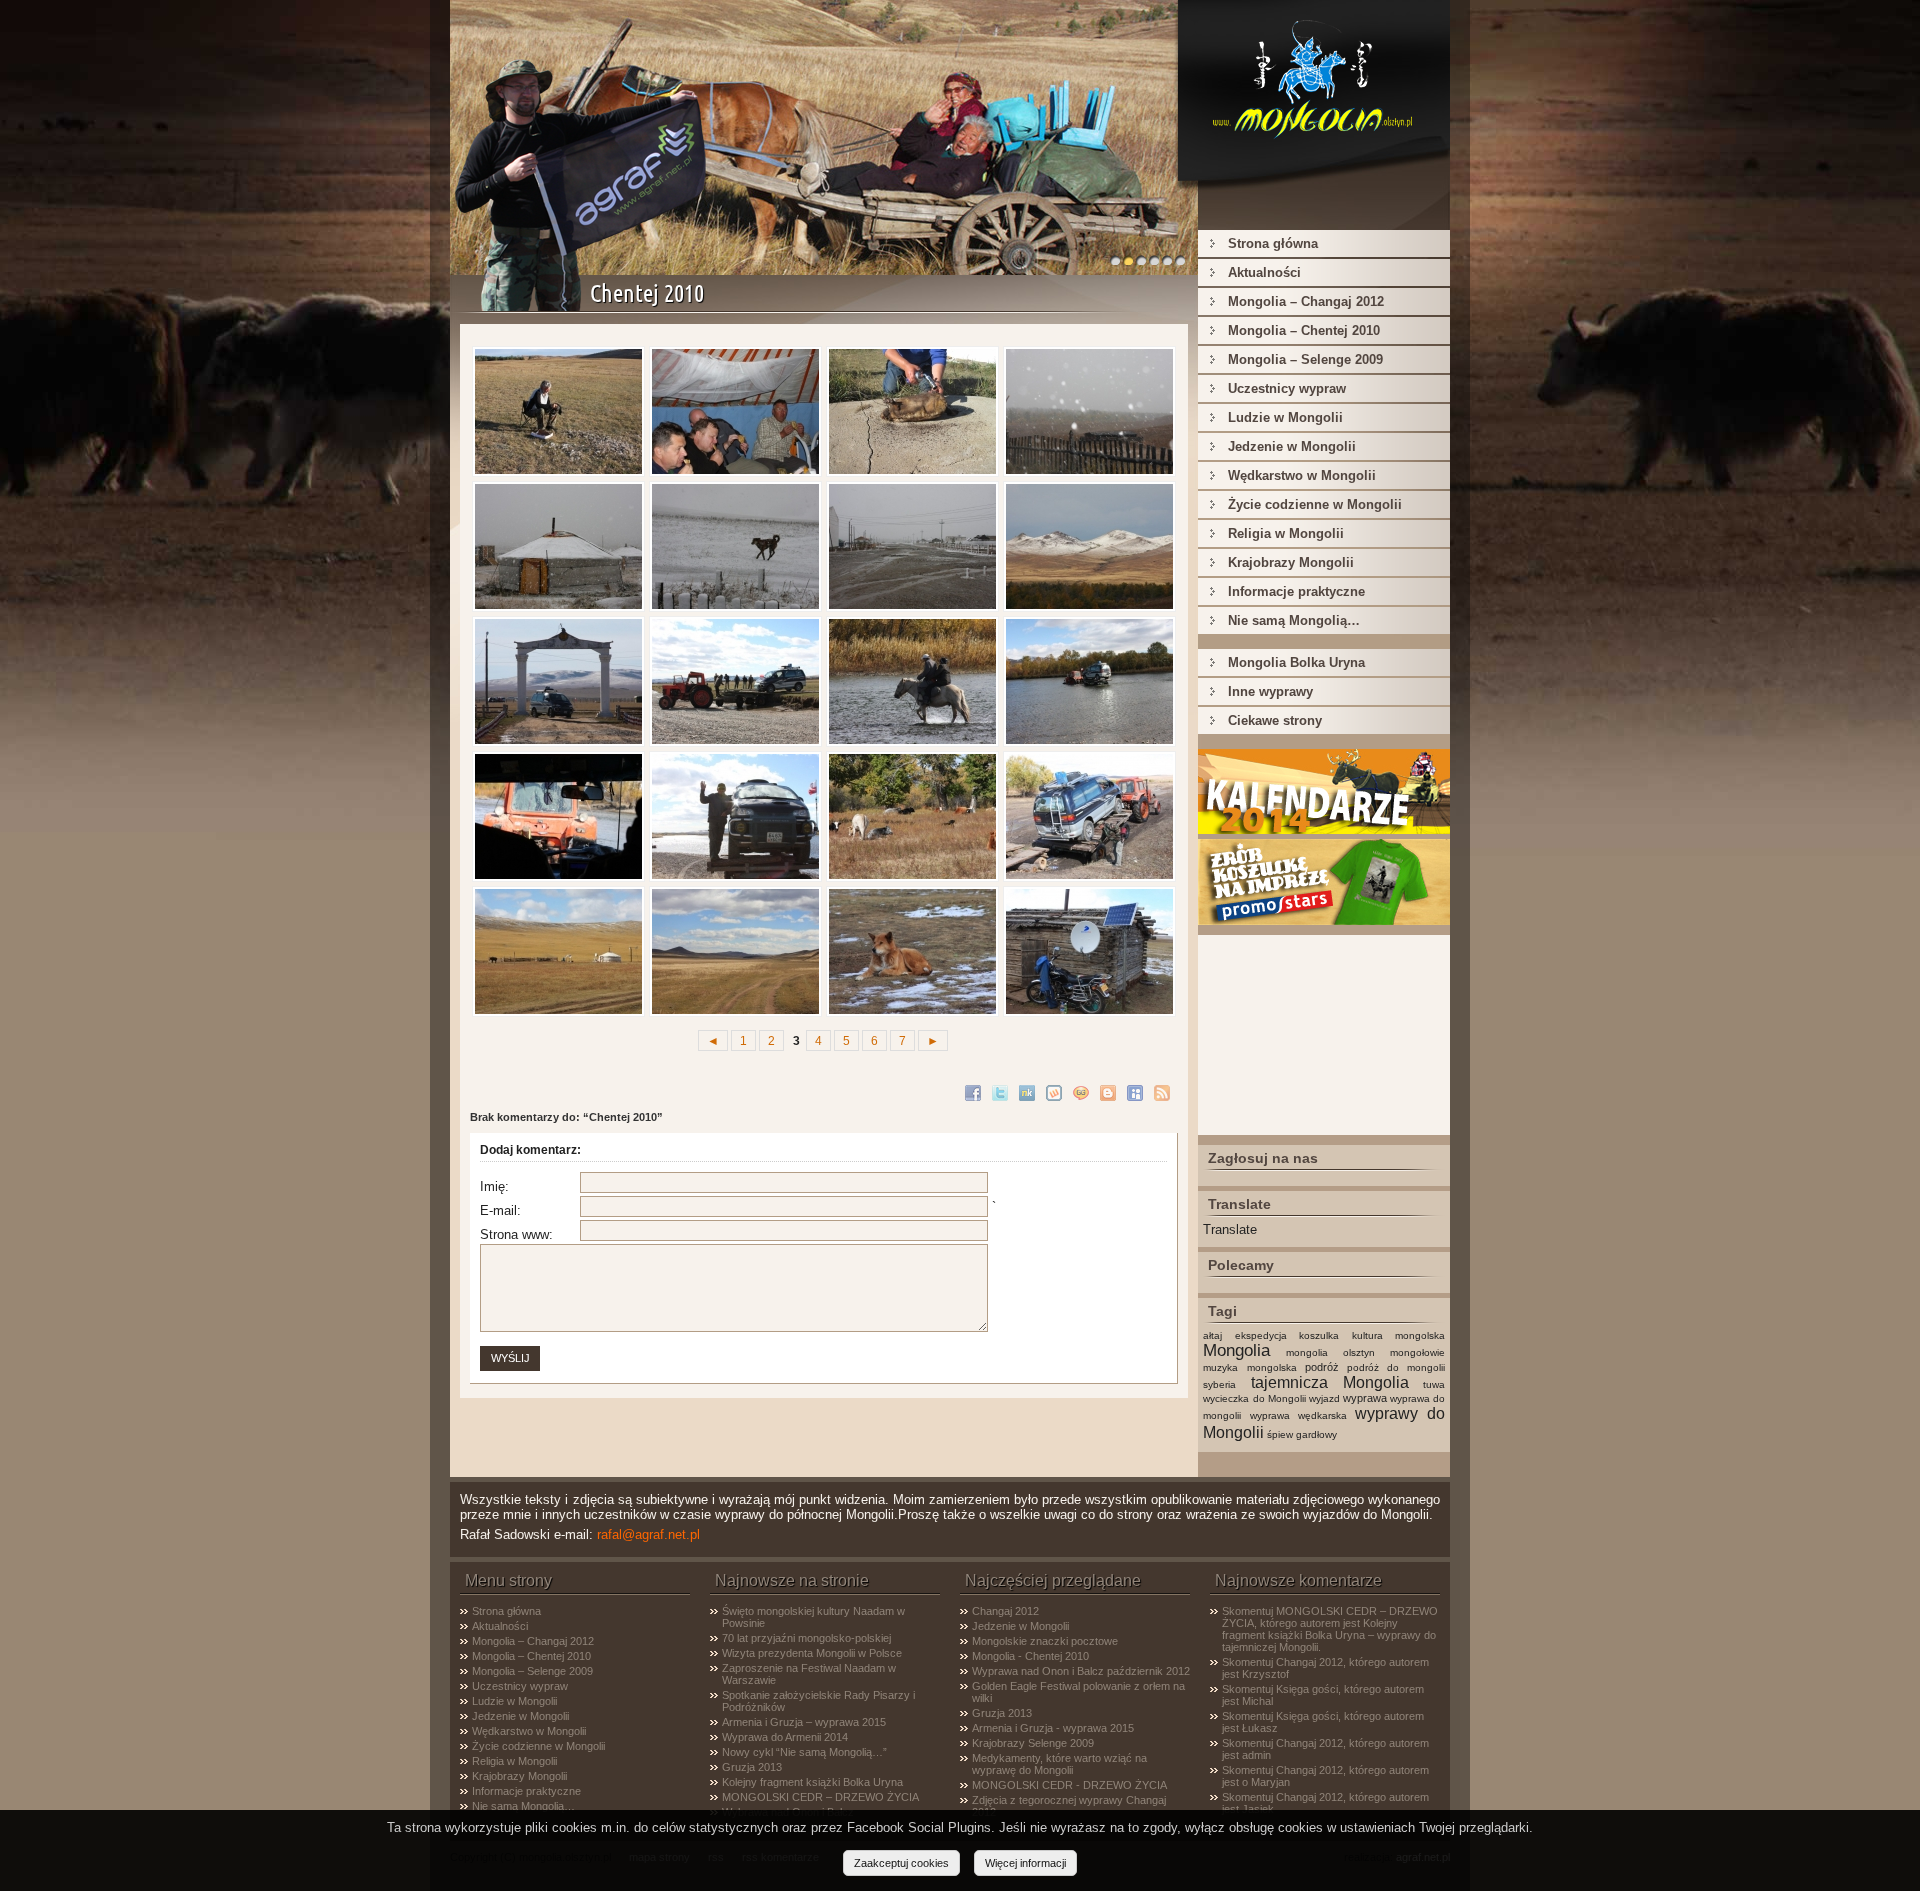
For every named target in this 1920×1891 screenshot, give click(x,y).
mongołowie (1417, 1352)
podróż (1322, 1367)
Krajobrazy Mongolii (1291, 562)
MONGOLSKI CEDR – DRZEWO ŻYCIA (820, 1797)
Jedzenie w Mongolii (1292, 446)
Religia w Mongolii (1286, 533)
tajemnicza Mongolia (1330, 1382)
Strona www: (516, 1234)
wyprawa (1365, 1398)
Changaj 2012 (1005, 1611)
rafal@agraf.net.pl (648, 1534)
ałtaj (1212, 1335)
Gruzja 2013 (752, 1767)
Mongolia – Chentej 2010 (1304, 330)
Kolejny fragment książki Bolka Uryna (812, 1782)
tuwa (1434, 1384)
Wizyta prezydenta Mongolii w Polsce (812, 1653)
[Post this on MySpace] (1137, 1091)
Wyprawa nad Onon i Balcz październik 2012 (1081, 1671)
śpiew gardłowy (1302, 1434)
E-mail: (500, 1210)
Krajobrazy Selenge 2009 (1033, 1743)
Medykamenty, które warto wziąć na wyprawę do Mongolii (1059, 1764)
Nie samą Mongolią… (1294, 620)
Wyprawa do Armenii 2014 (785, 1737)
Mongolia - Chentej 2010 (1030, 1656)
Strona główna (1273, 243)
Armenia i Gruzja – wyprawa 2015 (804, 1722)
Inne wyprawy (1270, 691)
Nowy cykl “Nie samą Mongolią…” (804, 1752)
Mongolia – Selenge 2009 (1305, 359)
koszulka (1319, 1335)
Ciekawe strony (1275, 720)
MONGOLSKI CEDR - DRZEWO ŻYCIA (1069, 1785)
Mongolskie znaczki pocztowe (1045, 1641)
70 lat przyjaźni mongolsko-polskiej (806, 1638)
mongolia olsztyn (1330, 1352)
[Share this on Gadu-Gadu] (1083, 1091)
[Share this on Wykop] (1056, 1091)
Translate (1230, 1229)
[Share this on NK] (1029, 1091)
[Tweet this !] (1002, 1091)
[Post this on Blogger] (1110, 1091)
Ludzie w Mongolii (1285, 417)
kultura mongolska (1399, 1335)
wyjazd (1324, 1398)
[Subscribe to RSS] (1164, 1091)
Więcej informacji (1025, 1863)
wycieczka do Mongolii (1254, 1398)
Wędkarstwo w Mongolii (1302, 475)
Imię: (494, 1186)
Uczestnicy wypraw (1287, 388)
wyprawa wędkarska (1298, 1415)
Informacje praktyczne (1296, 591)
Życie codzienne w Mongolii (1315, 504)
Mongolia (1236, 1350)
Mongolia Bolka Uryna (1296, 662)
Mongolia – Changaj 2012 (1306, 301)
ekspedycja (1261, 1335)
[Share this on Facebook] (975, 1091)
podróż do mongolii (1396, 1367)
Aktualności (1264, 272)
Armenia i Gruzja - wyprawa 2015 (1053, 1728)
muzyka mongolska (1249, 1367)
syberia (1219, 1384)
